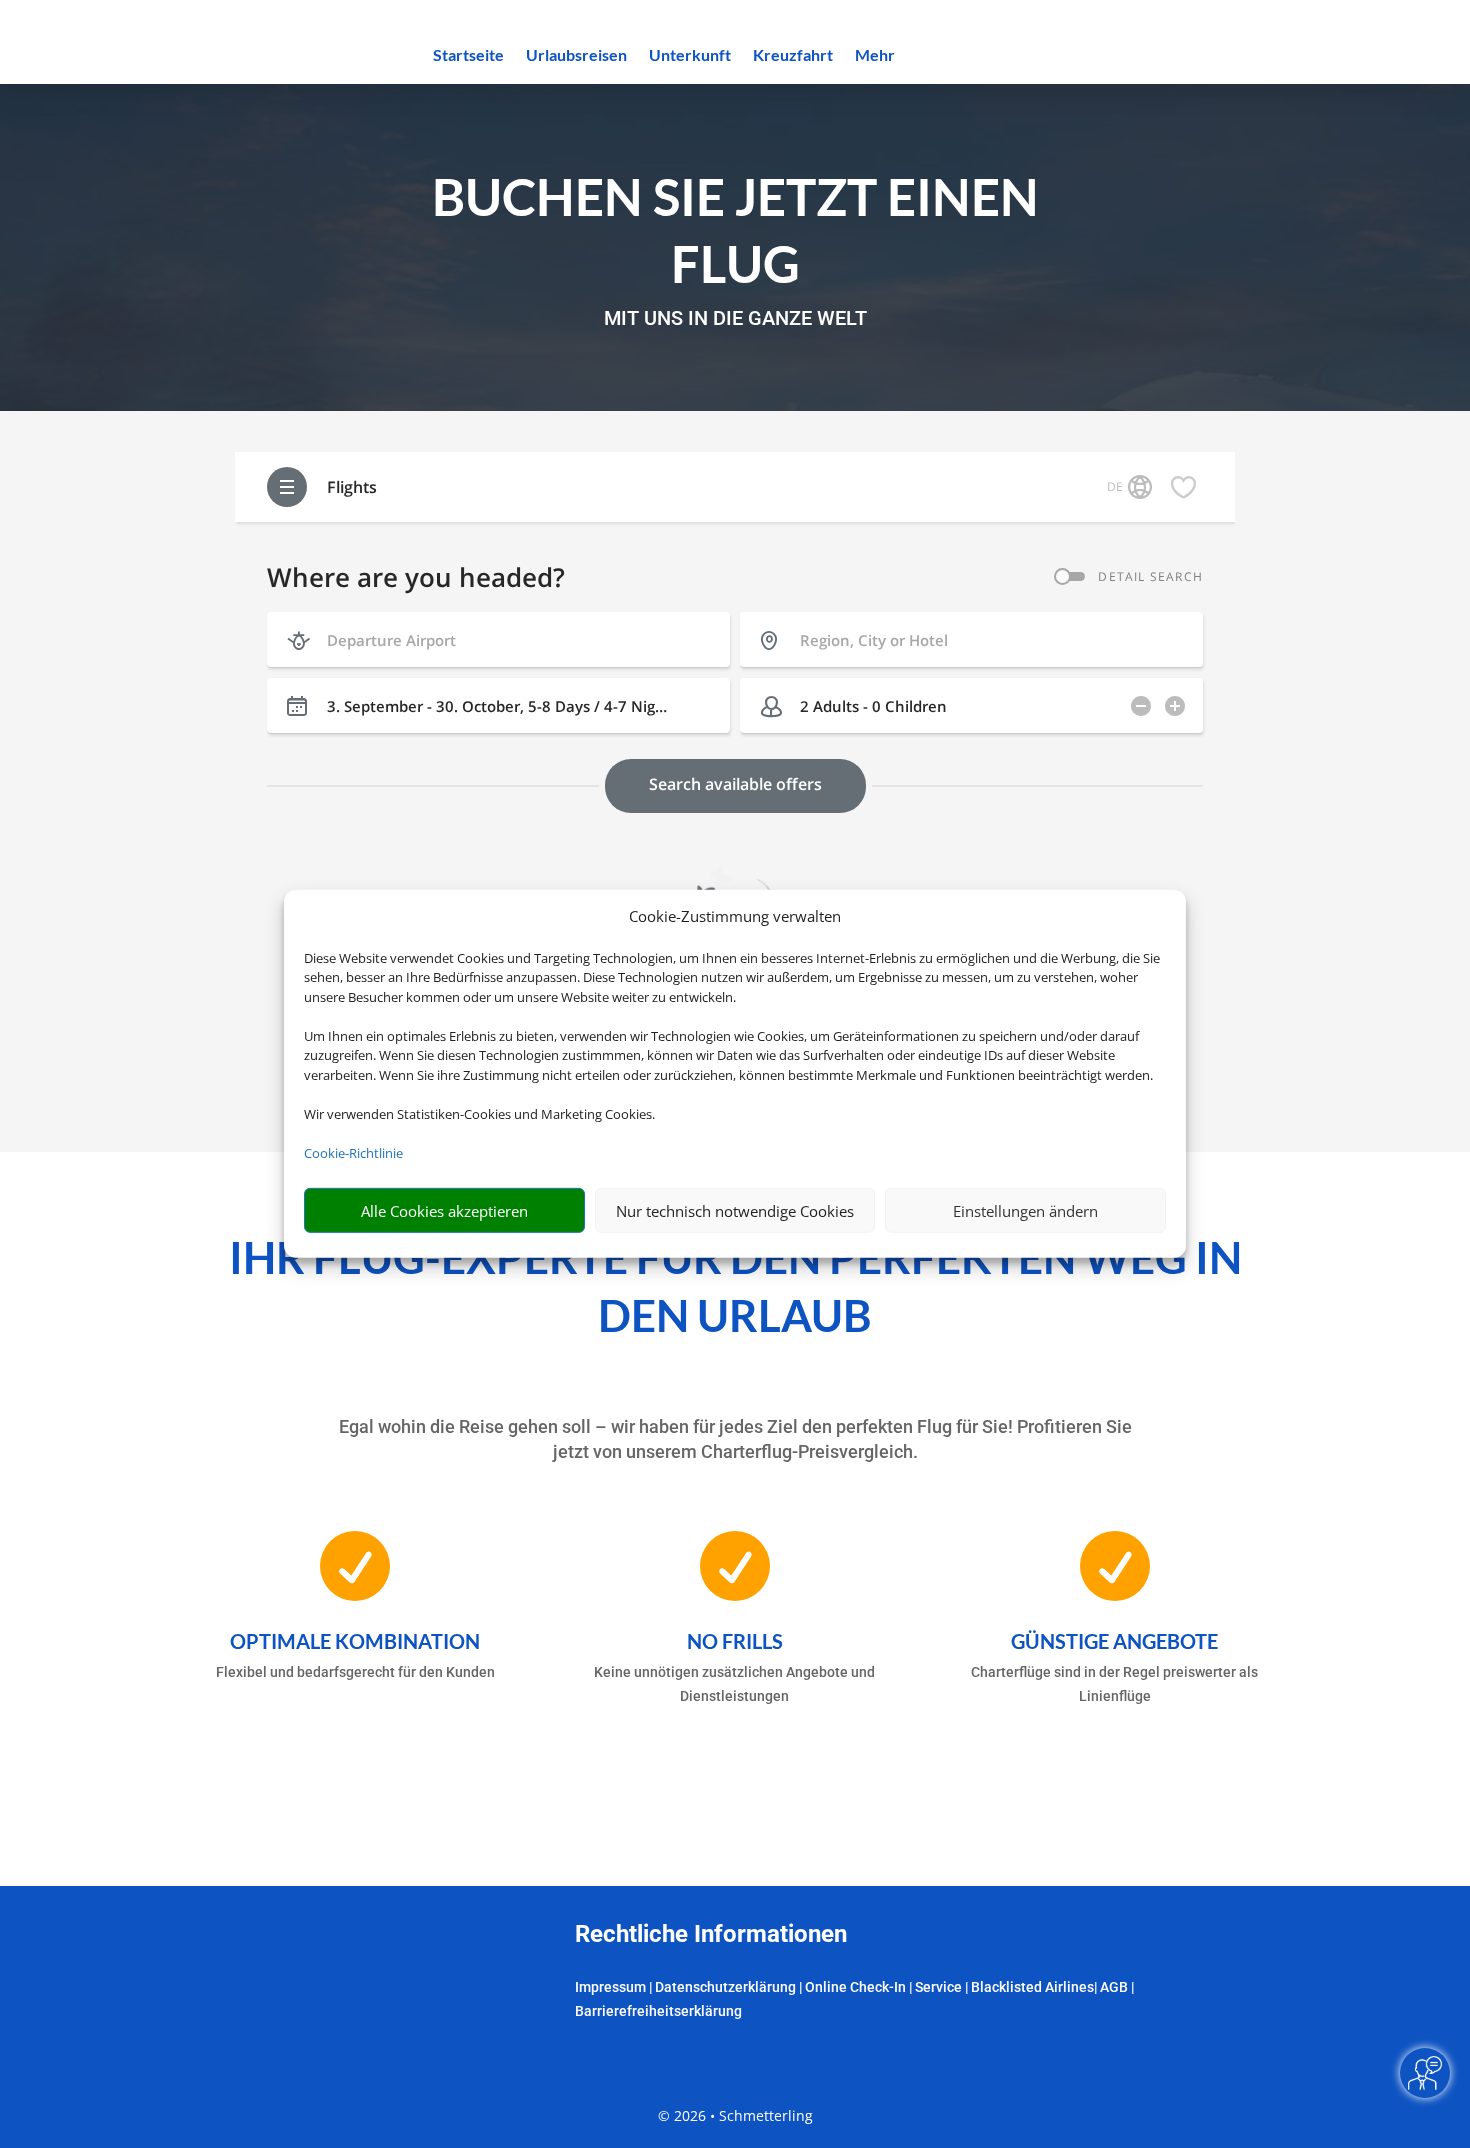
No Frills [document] (735, 1641)
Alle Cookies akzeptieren (444, 1211)
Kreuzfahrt (793, 56)
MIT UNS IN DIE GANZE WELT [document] (735, 318)
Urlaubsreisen (576, 56)
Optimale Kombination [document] (355, 1641)
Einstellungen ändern (1025, 1211)
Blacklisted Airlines (1032, 1987)
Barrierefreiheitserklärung (658, 2011)
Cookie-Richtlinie (353, 1153)
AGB (1114, 1987)
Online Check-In (855, 1987)
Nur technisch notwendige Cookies (735, 1211)
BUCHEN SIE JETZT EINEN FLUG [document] (735, 229)
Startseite (468, 56)
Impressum (610, 1987)
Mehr (875, 56)
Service (938, 1987)
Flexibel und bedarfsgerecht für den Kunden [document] (355, 1672)
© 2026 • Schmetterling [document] (735, 2115)
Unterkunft (690, 56)
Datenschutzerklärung (725, 1987)
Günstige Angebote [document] (1114, 1641)
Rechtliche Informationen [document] (711, 1935)
